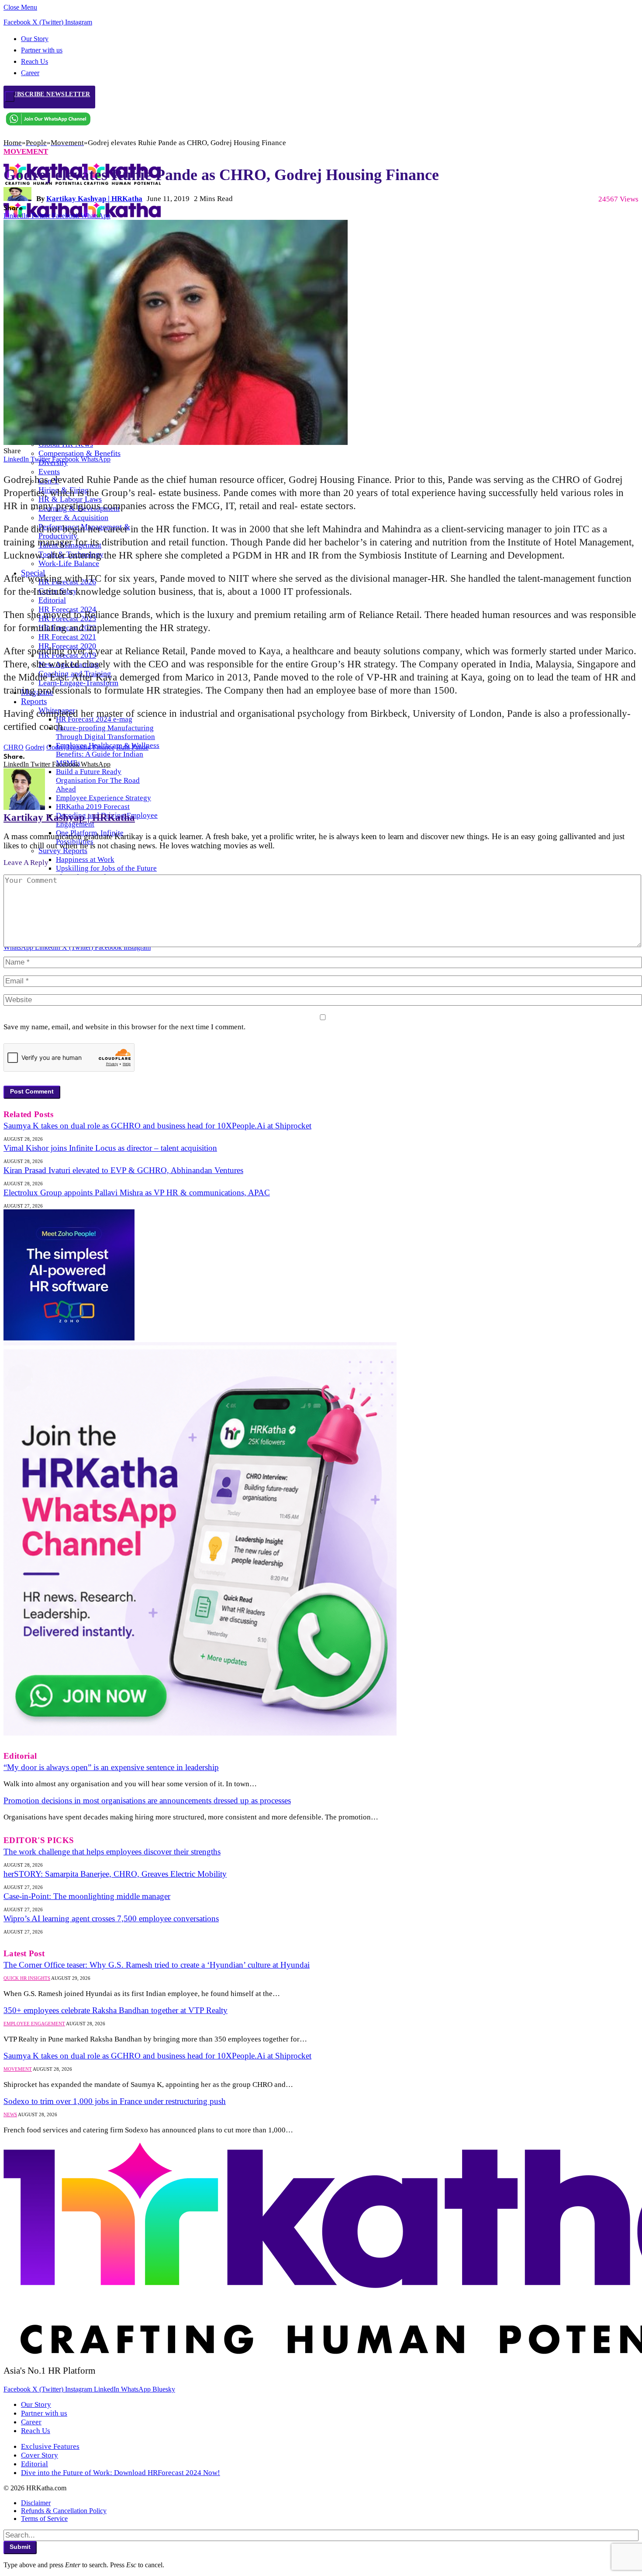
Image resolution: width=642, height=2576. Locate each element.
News (10, 2114)
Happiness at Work (85, 859)
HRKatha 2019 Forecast (93, 807)
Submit (20, 2547)
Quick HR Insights (27, 1978)
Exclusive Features (50, 2446)
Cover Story (40, 2455)
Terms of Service (44, 2519)
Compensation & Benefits (79, 453)
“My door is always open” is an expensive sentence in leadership (111, 1767)
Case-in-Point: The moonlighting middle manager (87, 1896)
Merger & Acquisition (73, 517)
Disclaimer (36, 2503)
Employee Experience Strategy (104, 798)
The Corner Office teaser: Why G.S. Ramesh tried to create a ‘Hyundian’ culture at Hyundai (157, 1965)
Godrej (35, 747)
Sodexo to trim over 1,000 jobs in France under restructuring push (115, 2101)
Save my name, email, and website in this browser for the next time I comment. (124, 1027)
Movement (26, 151)
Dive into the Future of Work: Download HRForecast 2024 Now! (121, 2473)
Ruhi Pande (132, 747)
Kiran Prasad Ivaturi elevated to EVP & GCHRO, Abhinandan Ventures (123, 1170)
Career (31, 2422)
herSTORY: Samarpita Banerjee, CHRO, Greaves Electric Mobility (115, 1874)
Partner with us (42, 50)
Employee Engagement (34, 2024)
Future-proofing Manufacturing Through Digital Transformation (105, 732)
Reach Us (35, 61)
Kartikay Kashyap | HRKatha (94, 199)
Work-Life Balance (69, 563)
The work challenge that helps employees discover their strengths (112, 1852)
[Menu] (10, 97)
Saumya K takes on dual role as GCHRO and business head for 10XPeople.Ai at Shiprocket (157, 1126)
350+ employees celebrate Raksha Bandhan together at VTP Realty (116, 2010)
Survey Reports (63, 851)
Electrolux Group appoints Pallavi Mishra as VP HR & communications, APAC (137, 1193)
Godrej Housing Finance (80, 747)
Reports (34, 701)
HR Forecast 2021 (67, 637)
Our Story (35, 39)
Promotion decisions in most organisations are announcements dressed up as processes (147, 1800)
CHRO (14, 747)
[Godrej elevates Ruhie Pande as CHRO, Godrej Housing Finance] (176, 443)
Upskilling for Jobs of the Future (106, 868)
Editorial (52, 600)
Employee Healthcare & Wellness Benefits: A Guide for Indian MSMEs (108, 754)
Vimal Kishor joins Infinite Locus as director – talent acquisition (110, 1148)
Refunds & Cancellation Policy (64, 2511)
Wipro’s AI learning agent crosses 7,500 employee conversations (111, 1918)
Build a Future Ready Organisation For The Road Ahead (98, 780)
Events (49, 472)
